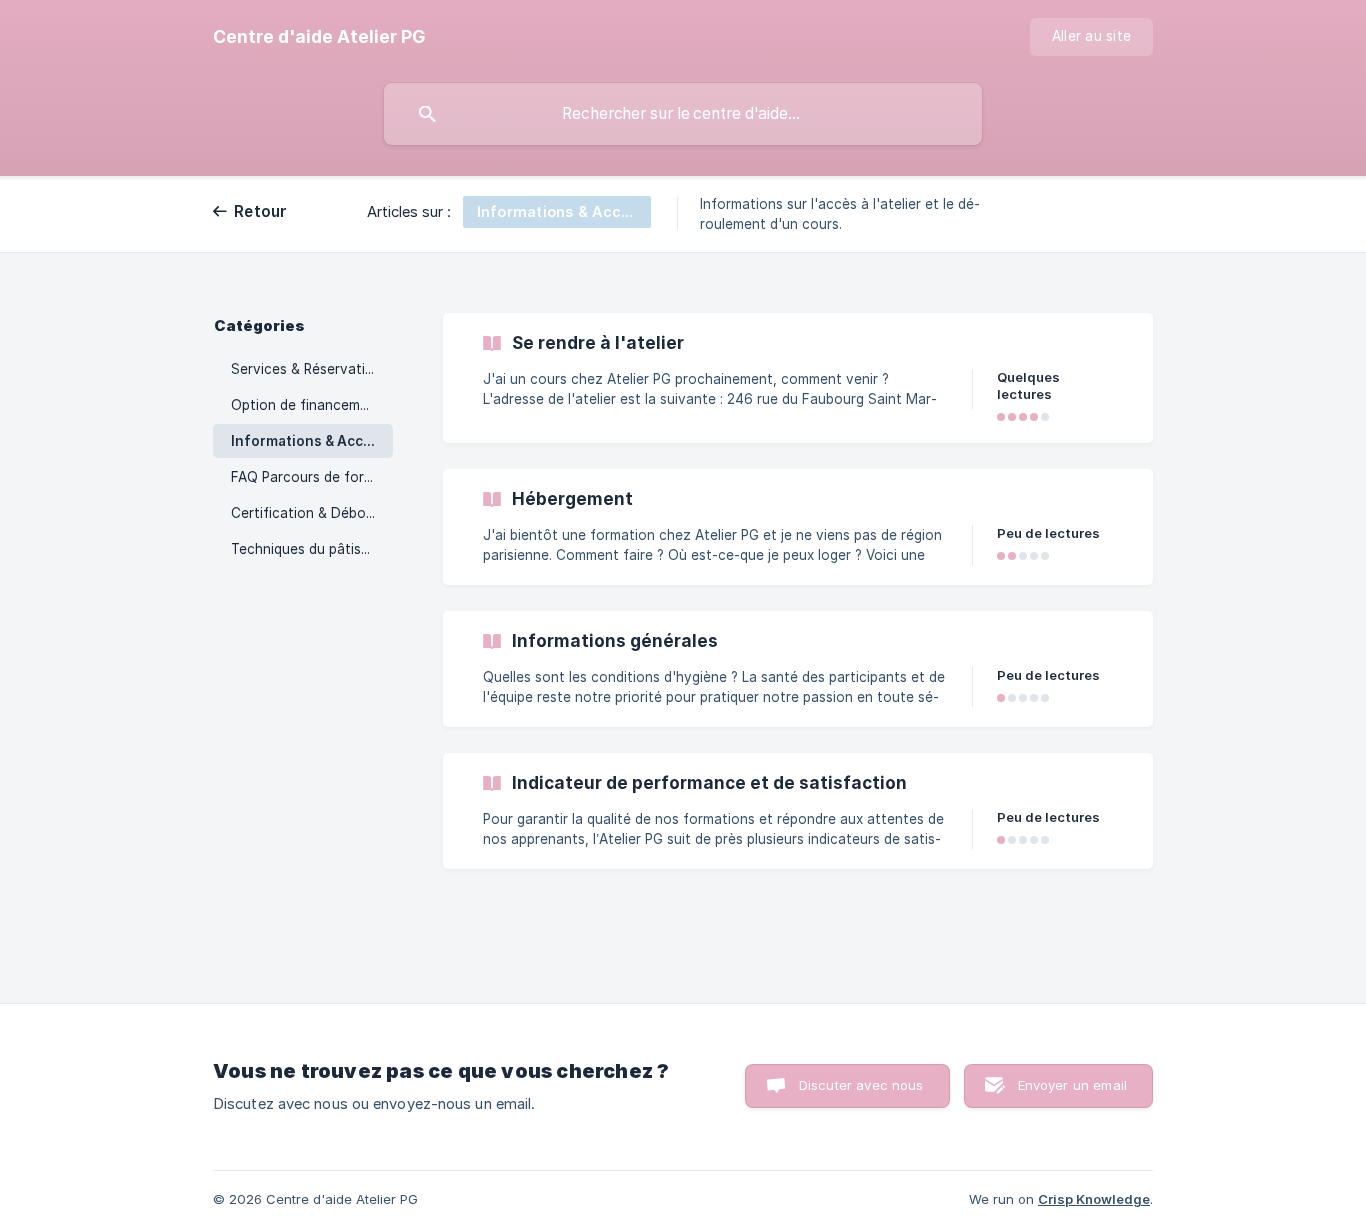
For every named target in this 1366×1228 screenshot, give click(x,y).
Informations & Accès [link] (305, 441)
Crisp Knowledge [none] (1094, 1199)
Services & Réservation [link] (306, 369)
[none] (319, 37)
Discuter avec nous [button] (861, 1085)
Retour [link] (261, 211)
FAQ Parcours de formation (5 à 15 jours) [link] (312, 477)
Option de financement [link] (306, 405)
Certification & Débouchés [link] (312, 513)
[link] (798, 378)
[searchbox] (683, 114)
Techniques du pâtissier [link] (307, 549)
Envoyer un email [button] (1072, 1085)
